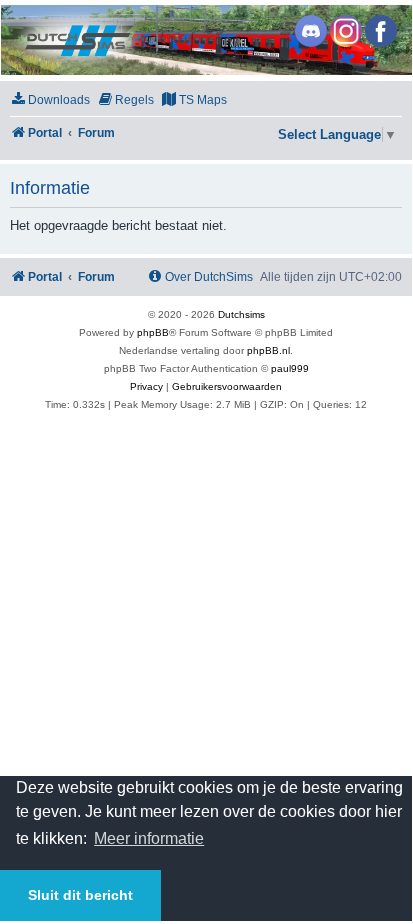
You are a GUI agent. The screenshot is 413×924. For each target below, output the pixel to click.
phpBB (153, 332)
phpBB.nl (268, 350)
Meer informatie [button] (149, 838)
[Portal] (205, 40)
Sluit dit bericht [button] (80, 895)
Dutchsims (241, 314)
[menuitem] (50, 100)
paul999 (290, 368)
